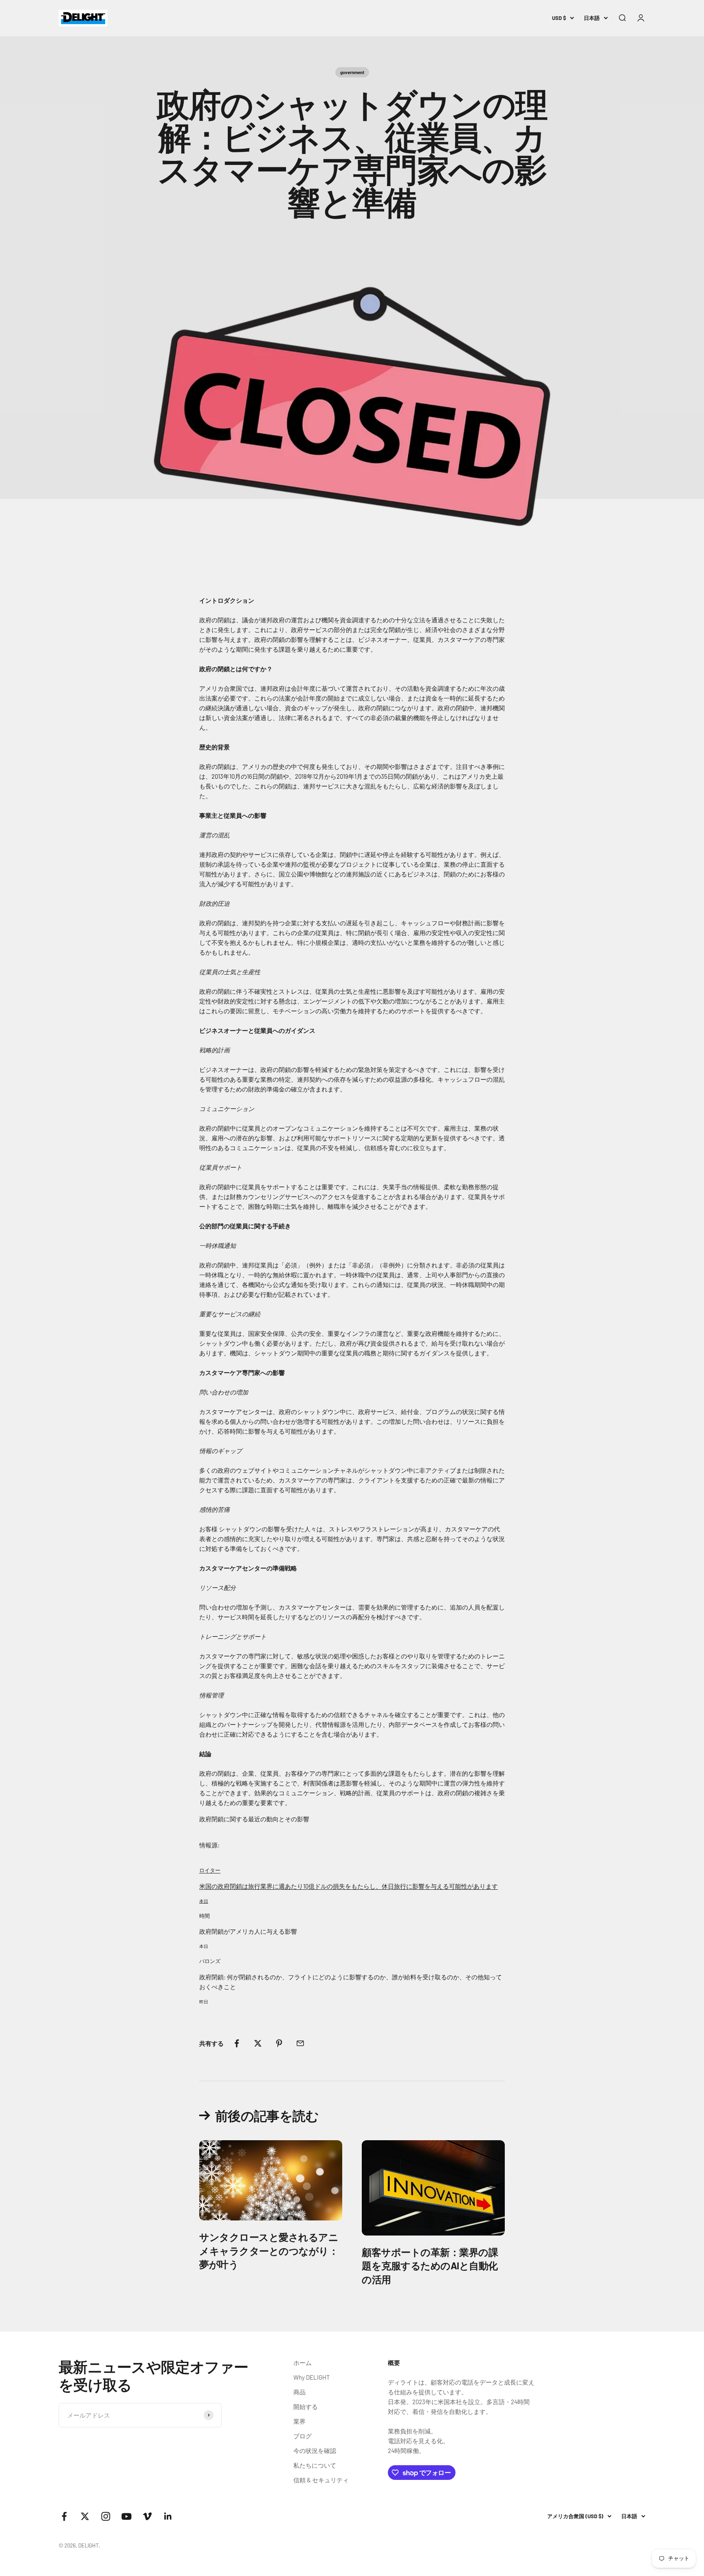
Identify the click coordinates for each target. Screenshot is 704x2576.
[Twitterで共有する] (258, 2043)
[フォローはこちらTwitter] (85, 2516)
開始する (306, 2407)
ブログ (302, 2436)
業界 (299, 2421)
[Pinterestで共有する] (279, 2043)
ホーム (302, 2363)
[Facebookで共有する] (237, 2043)
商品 (299, 2392)
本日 (204, 1901)
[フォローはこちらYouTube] (126, 2516)
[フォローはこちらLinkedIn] (168, 2516)
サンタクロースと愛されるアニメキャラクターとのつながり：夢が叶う (269, 2251)
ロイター (210, 1870)
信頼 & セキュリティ (321, 2480)
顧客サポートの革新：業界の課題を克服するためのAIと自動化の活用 (430, 2266)
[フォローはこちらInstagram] (106, 2516)
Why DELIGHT (312, 2377)
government (352, 72)
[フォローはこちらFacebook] (64, 2516)
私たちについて (315, 2465)
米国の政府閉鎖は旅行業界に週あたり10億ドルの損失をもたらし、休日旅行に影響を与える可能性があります (349, 1886)
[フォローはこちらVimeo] (147, 2516)
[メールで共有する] (300, 2043)
